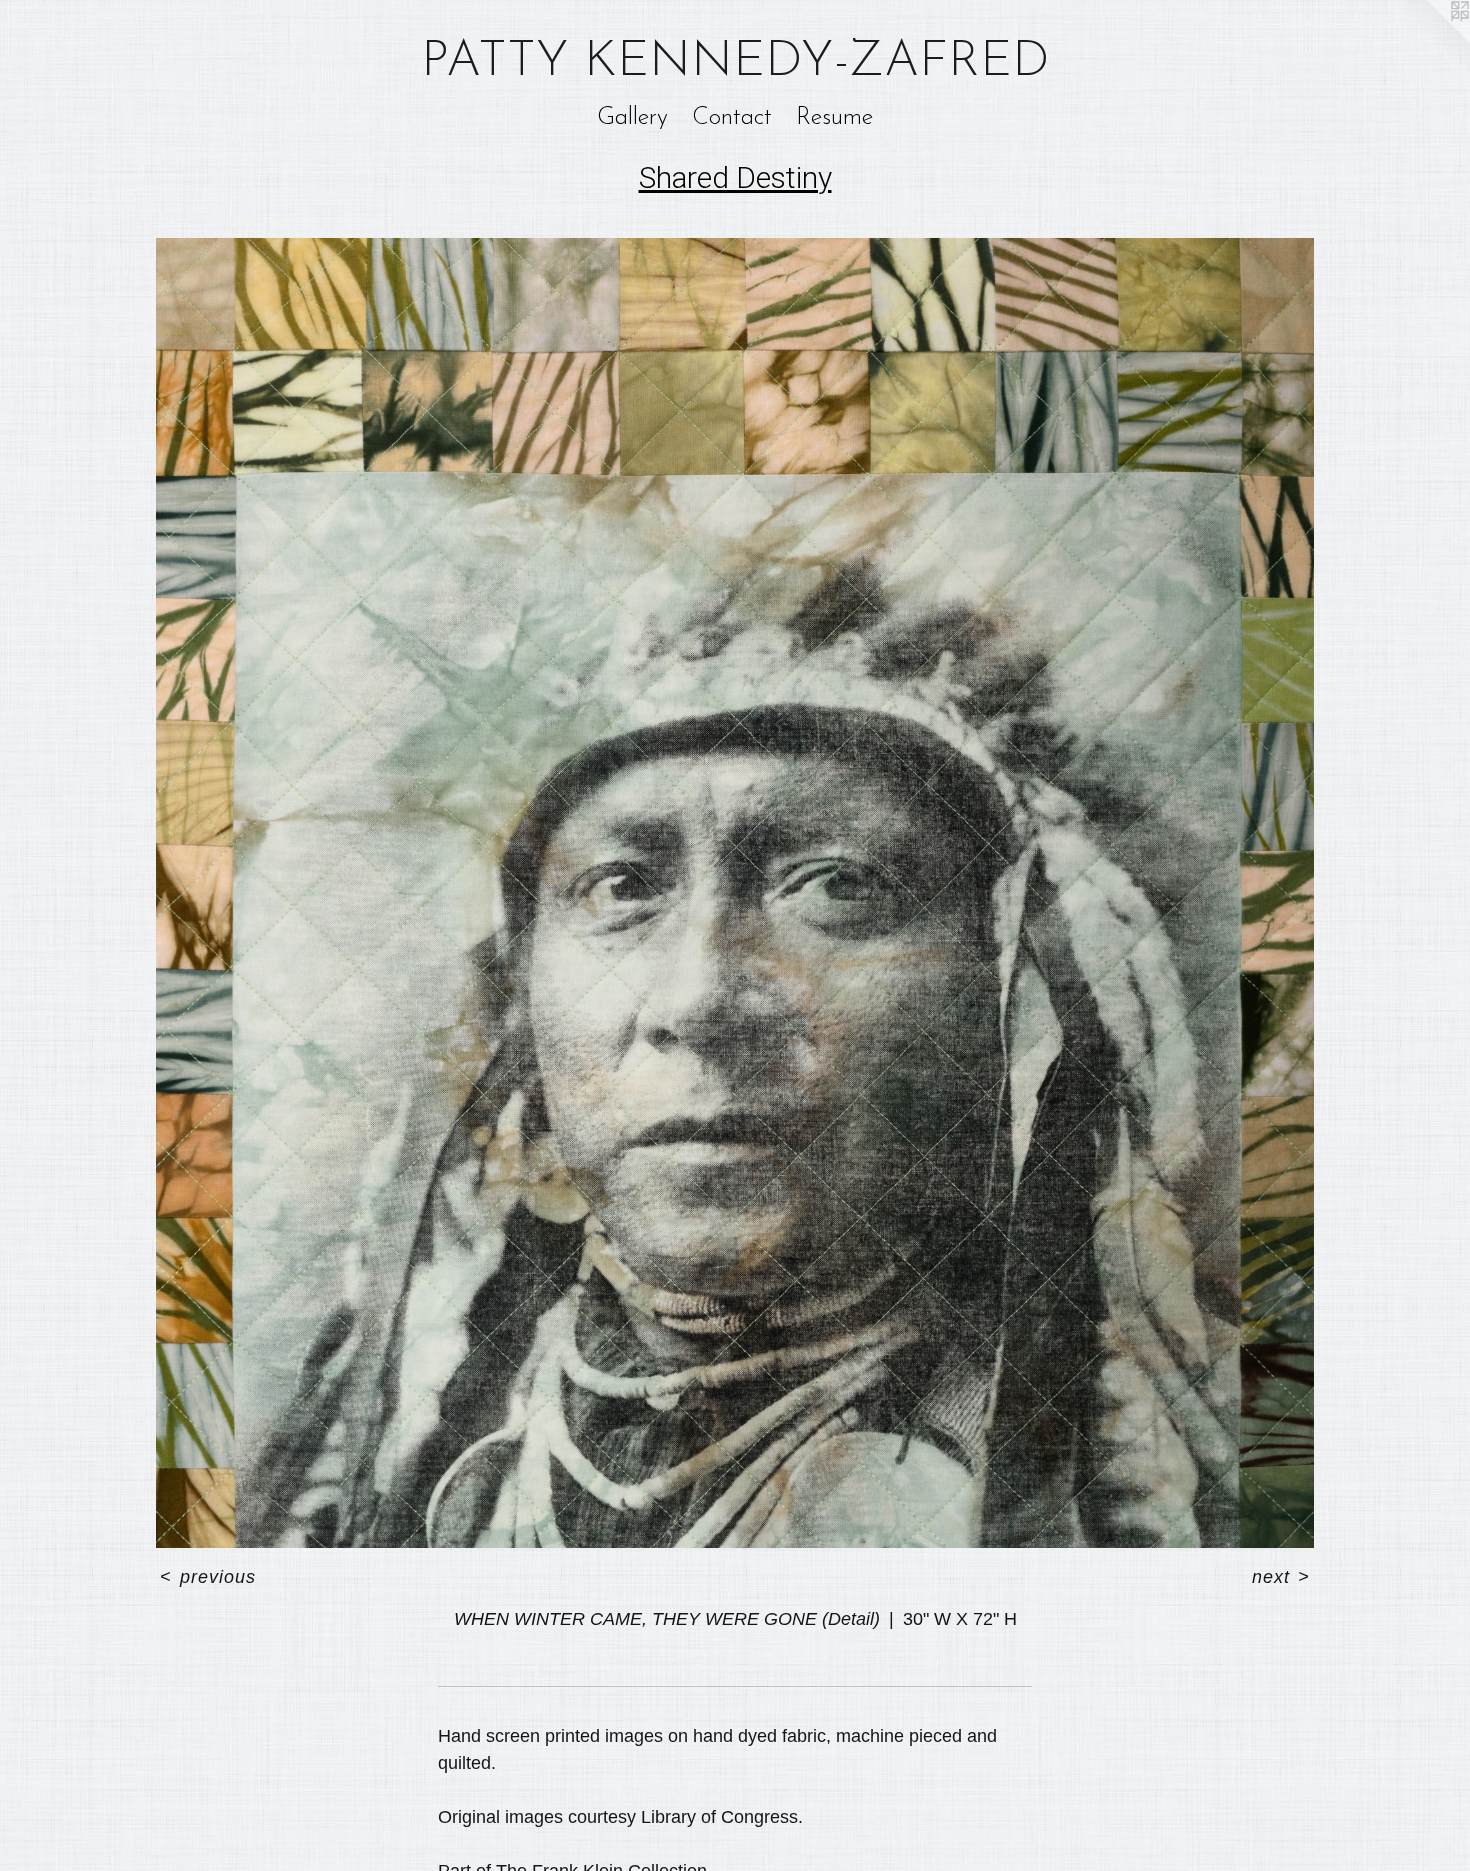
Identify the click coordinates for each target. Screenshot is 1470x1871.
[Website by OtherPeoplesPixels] (1430, 40)
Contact (732, 118)
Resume (834, 118)
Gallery (632, 118)
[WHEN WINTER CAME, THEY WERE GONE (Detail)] (735, 893)
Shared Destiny (735, 177)
